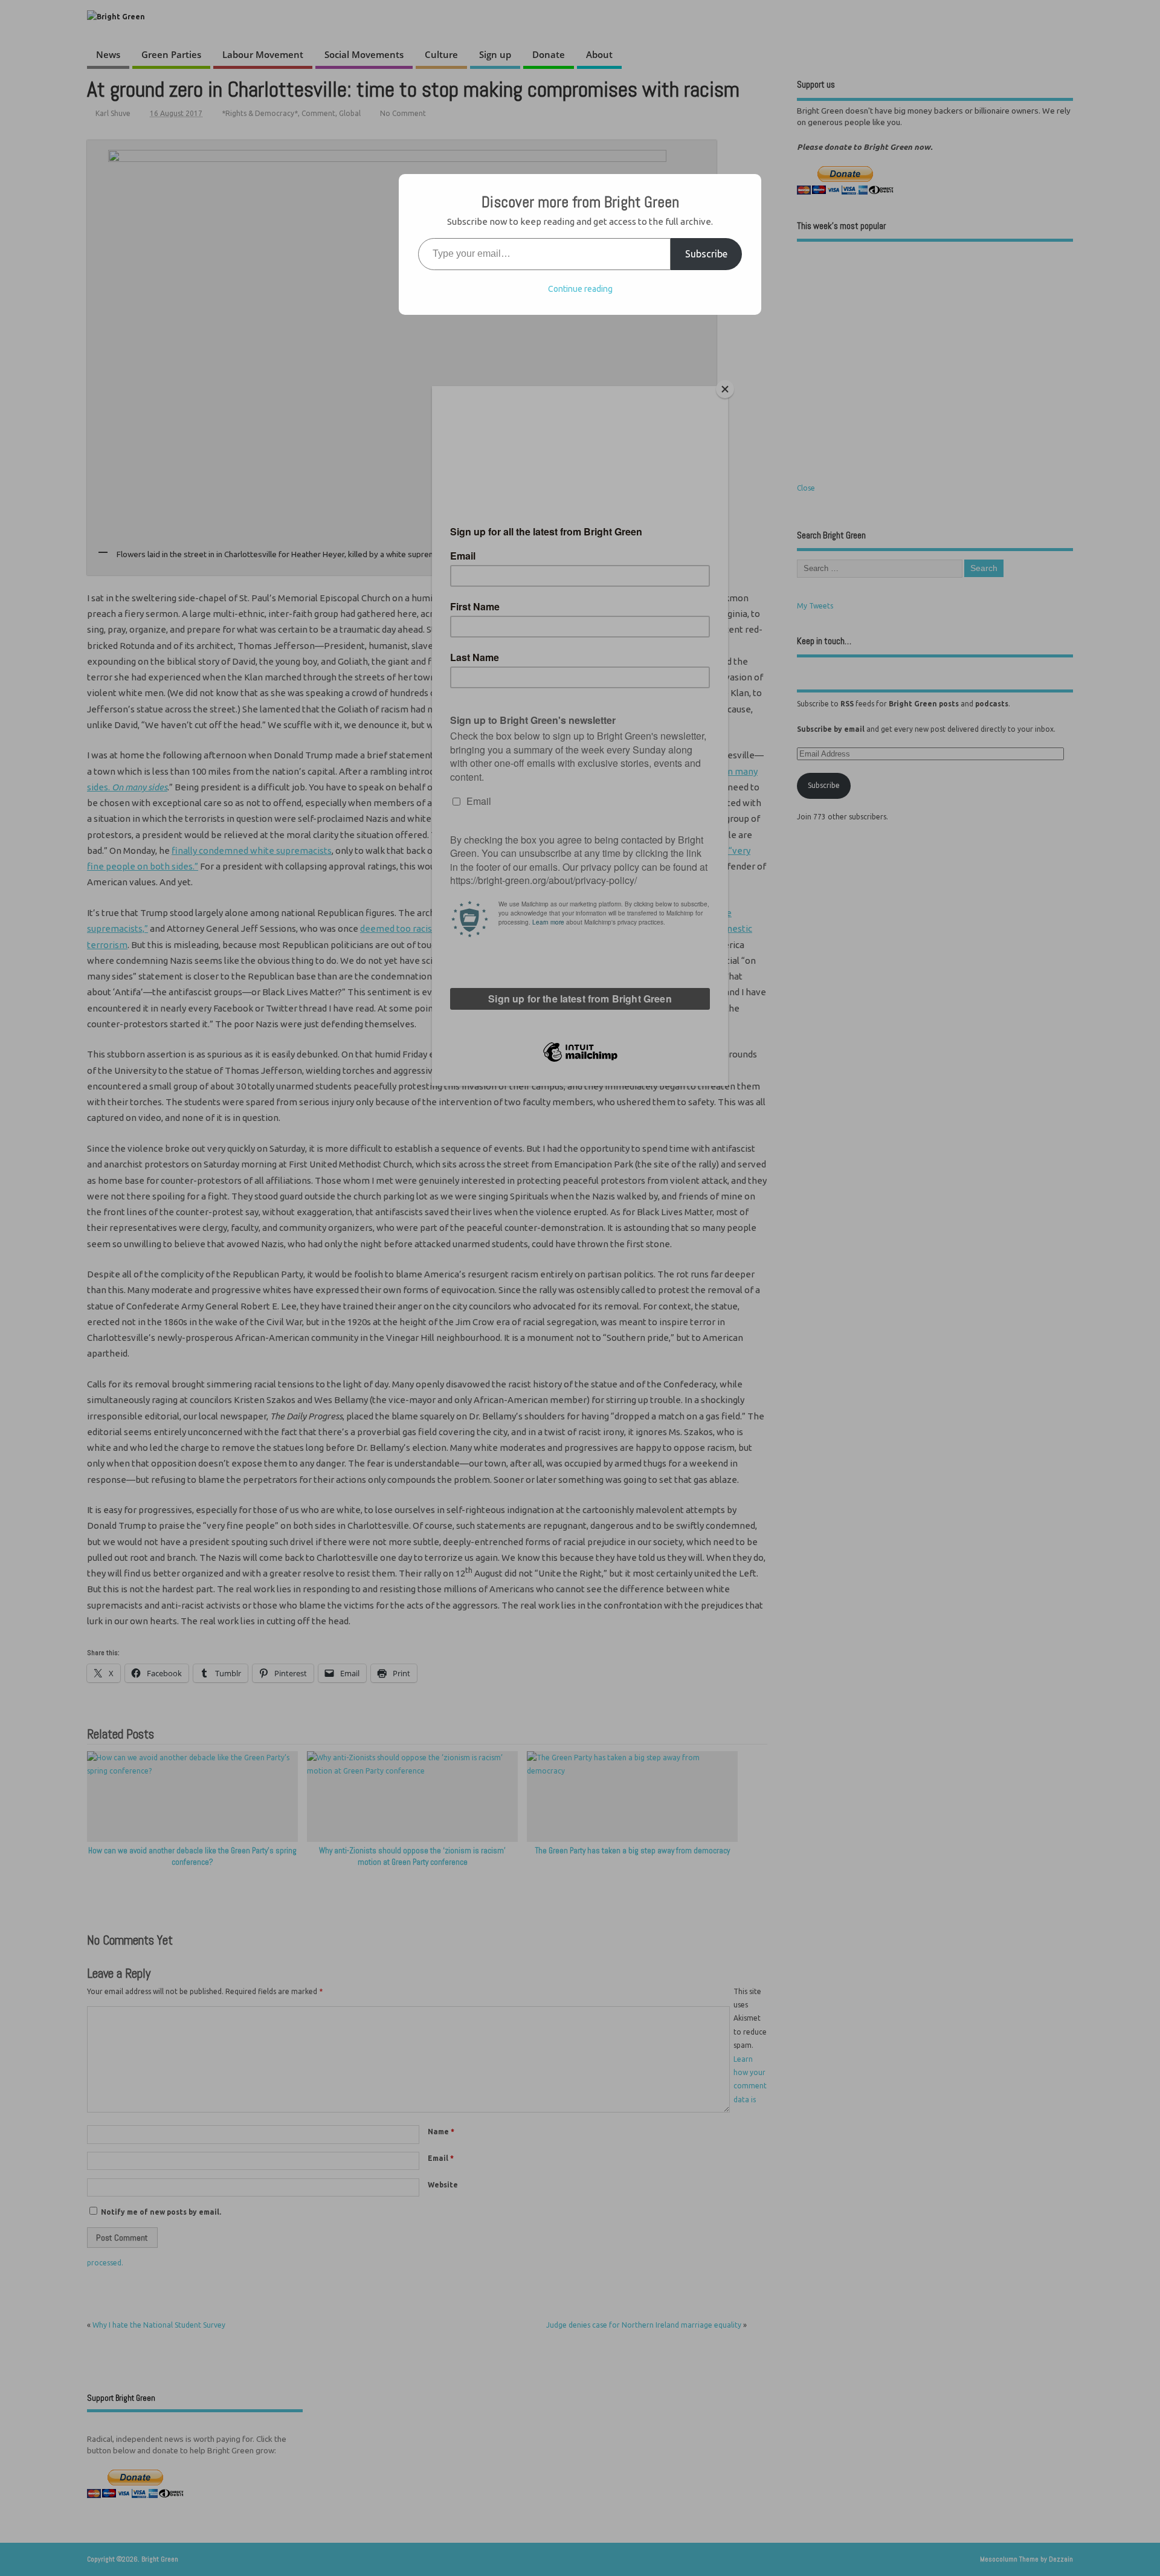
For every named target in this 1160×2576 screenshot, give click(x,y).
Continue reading (580, 289)
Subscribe (706, 254)
